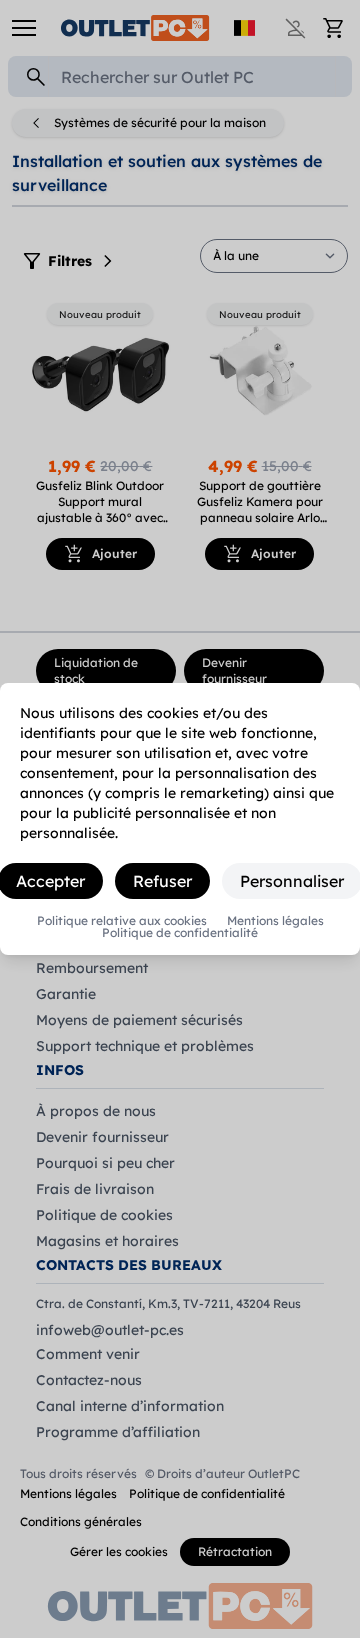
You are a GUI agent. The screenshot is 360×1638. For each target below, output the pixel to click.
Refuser (162, 881)
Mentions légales (275, 921)
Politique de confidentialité (180, 933)
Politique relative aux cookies (122, 921)
